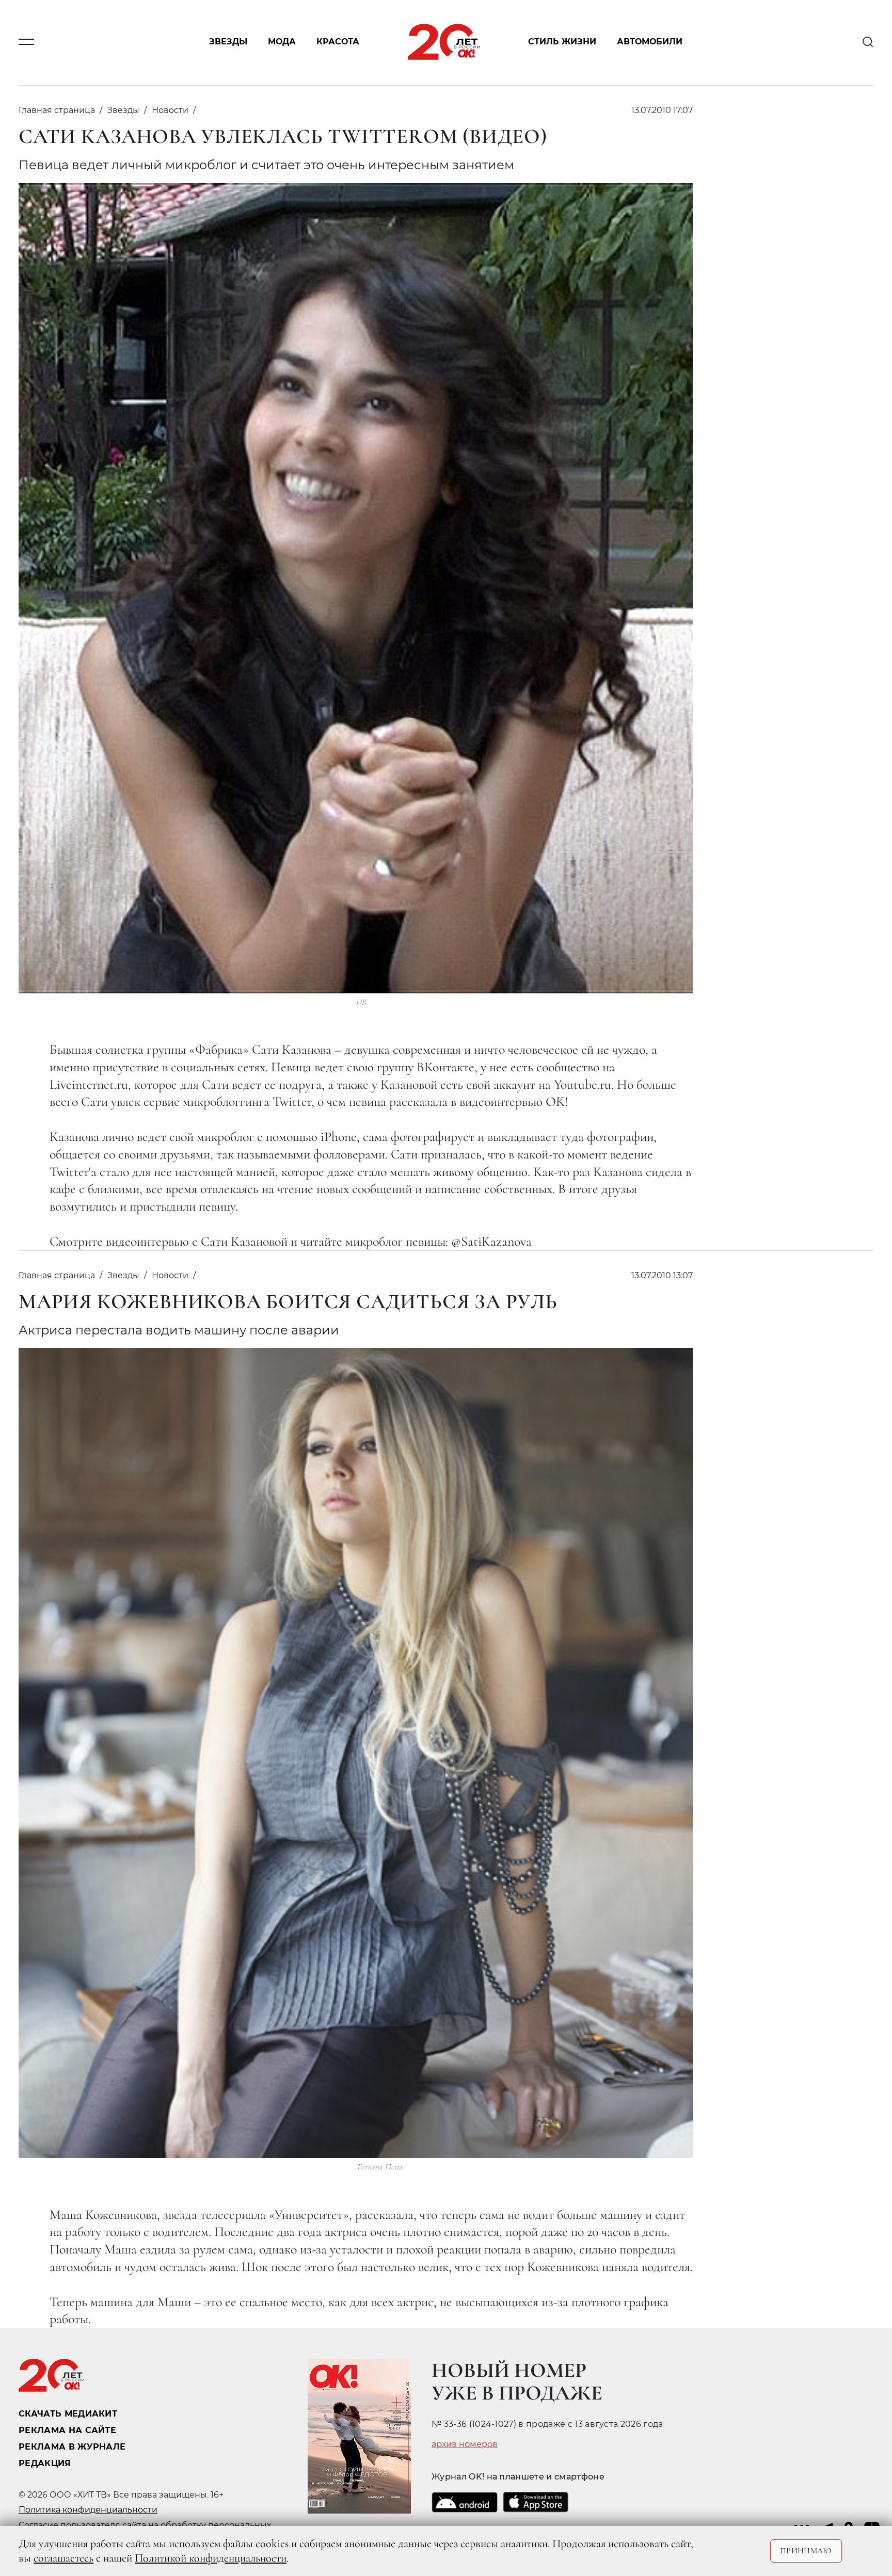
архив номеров (465, 2444)
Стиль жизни (562, 42)
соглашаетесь (63, 2558)
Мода (282, 42)
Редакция (45, 2463)
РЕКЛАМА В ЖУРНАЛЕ (72, 2447)
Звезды (228, 42)
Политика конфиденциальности (88, 2510)
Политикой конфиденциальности (211, 2558)
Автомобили (650, 42)
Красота (338, 42)
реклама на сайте (67, 2430)
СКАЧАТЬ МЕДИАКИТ (68, 2414)
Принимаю (806, 2551)
